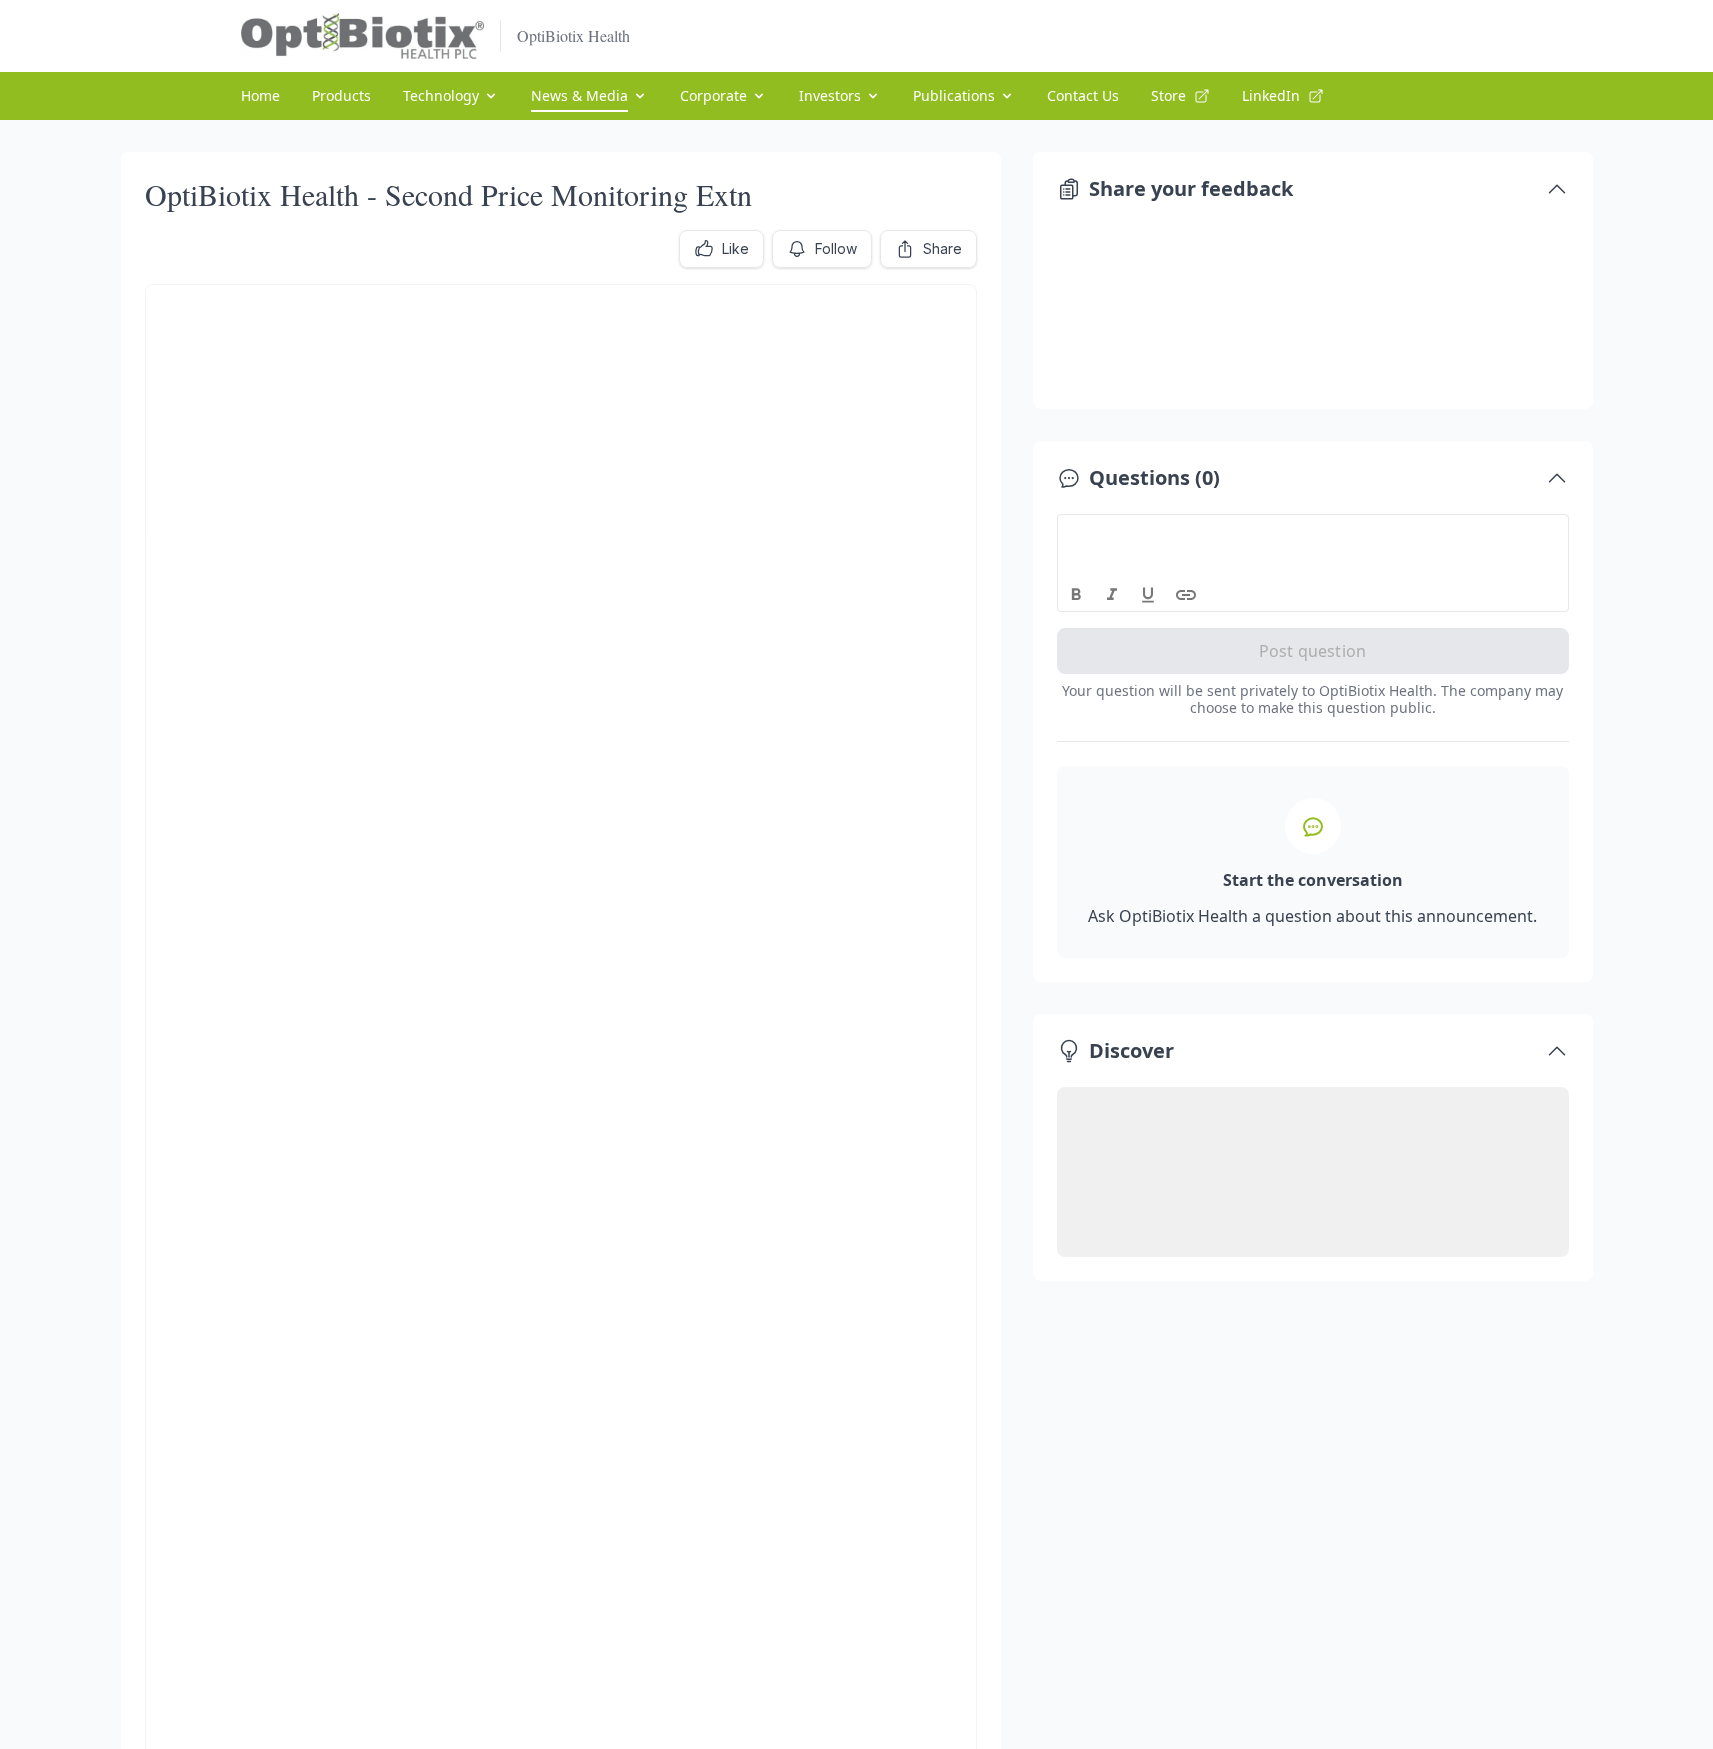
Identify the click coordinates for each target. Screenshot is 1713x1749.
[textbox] (1313, 533)
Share (942, 248)
